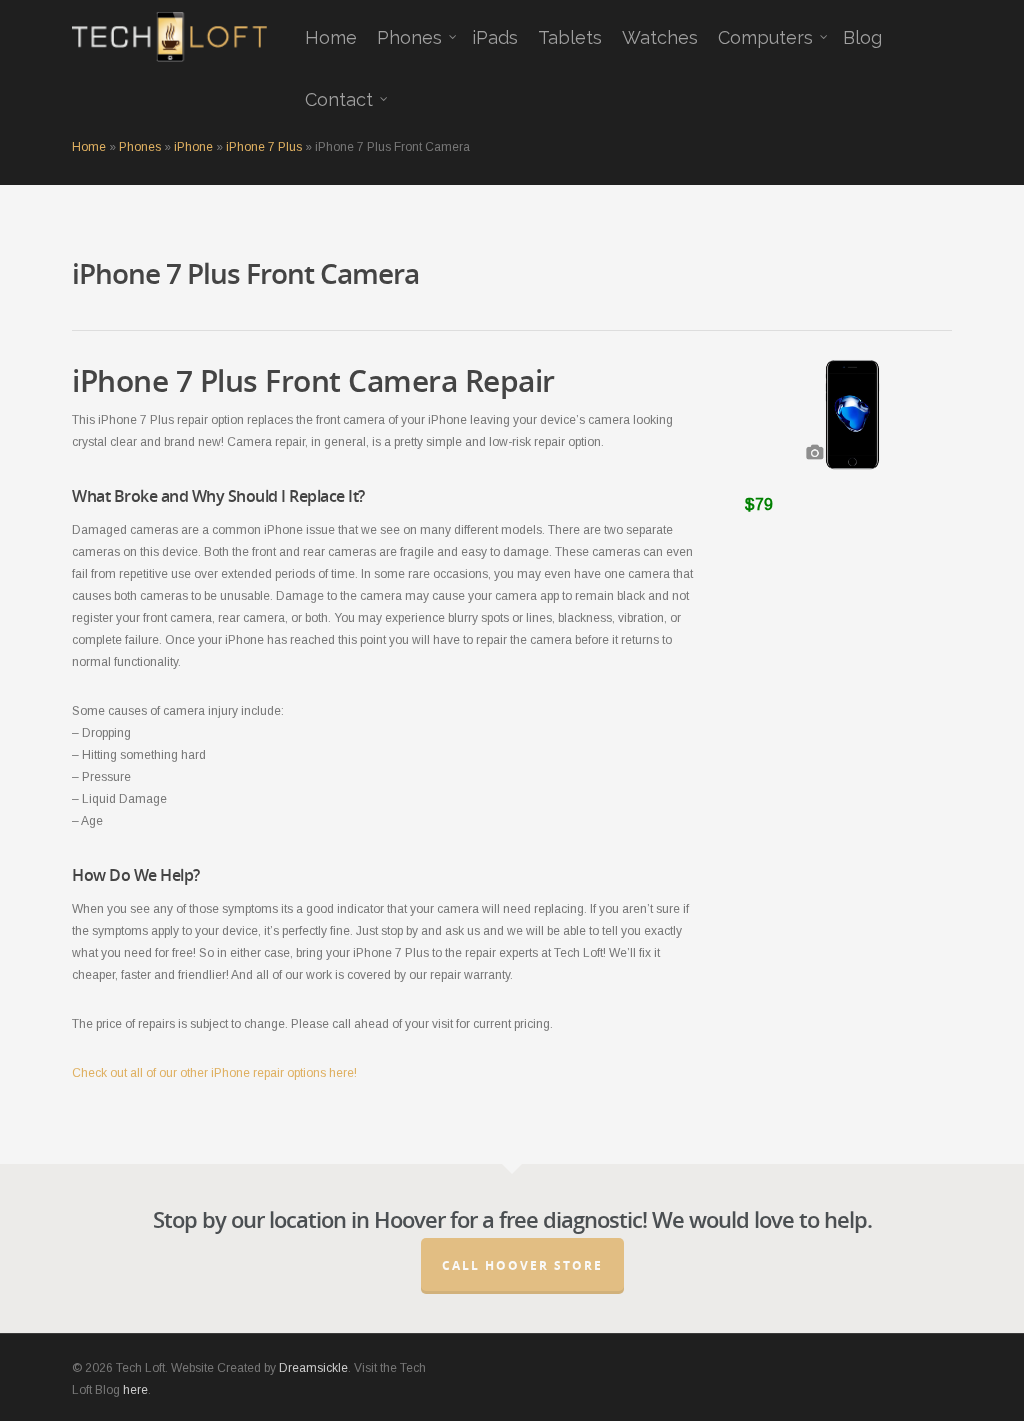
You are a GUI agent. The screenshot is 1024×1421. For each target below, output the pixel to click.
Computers (765, 37)
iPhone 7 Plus (264, 147)
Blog (862, 37)
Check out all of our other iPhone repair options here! (214, 1073)
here (135, 1390)
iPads (495, 37)
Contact (339, 99)
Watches (660, 37)
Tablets (570, 37)
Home (331, 37)
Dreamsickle (313, 1368)
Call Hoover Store (522, 1265)
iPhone (193, 147)
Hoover (409, 1219)
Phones (409, 37)
